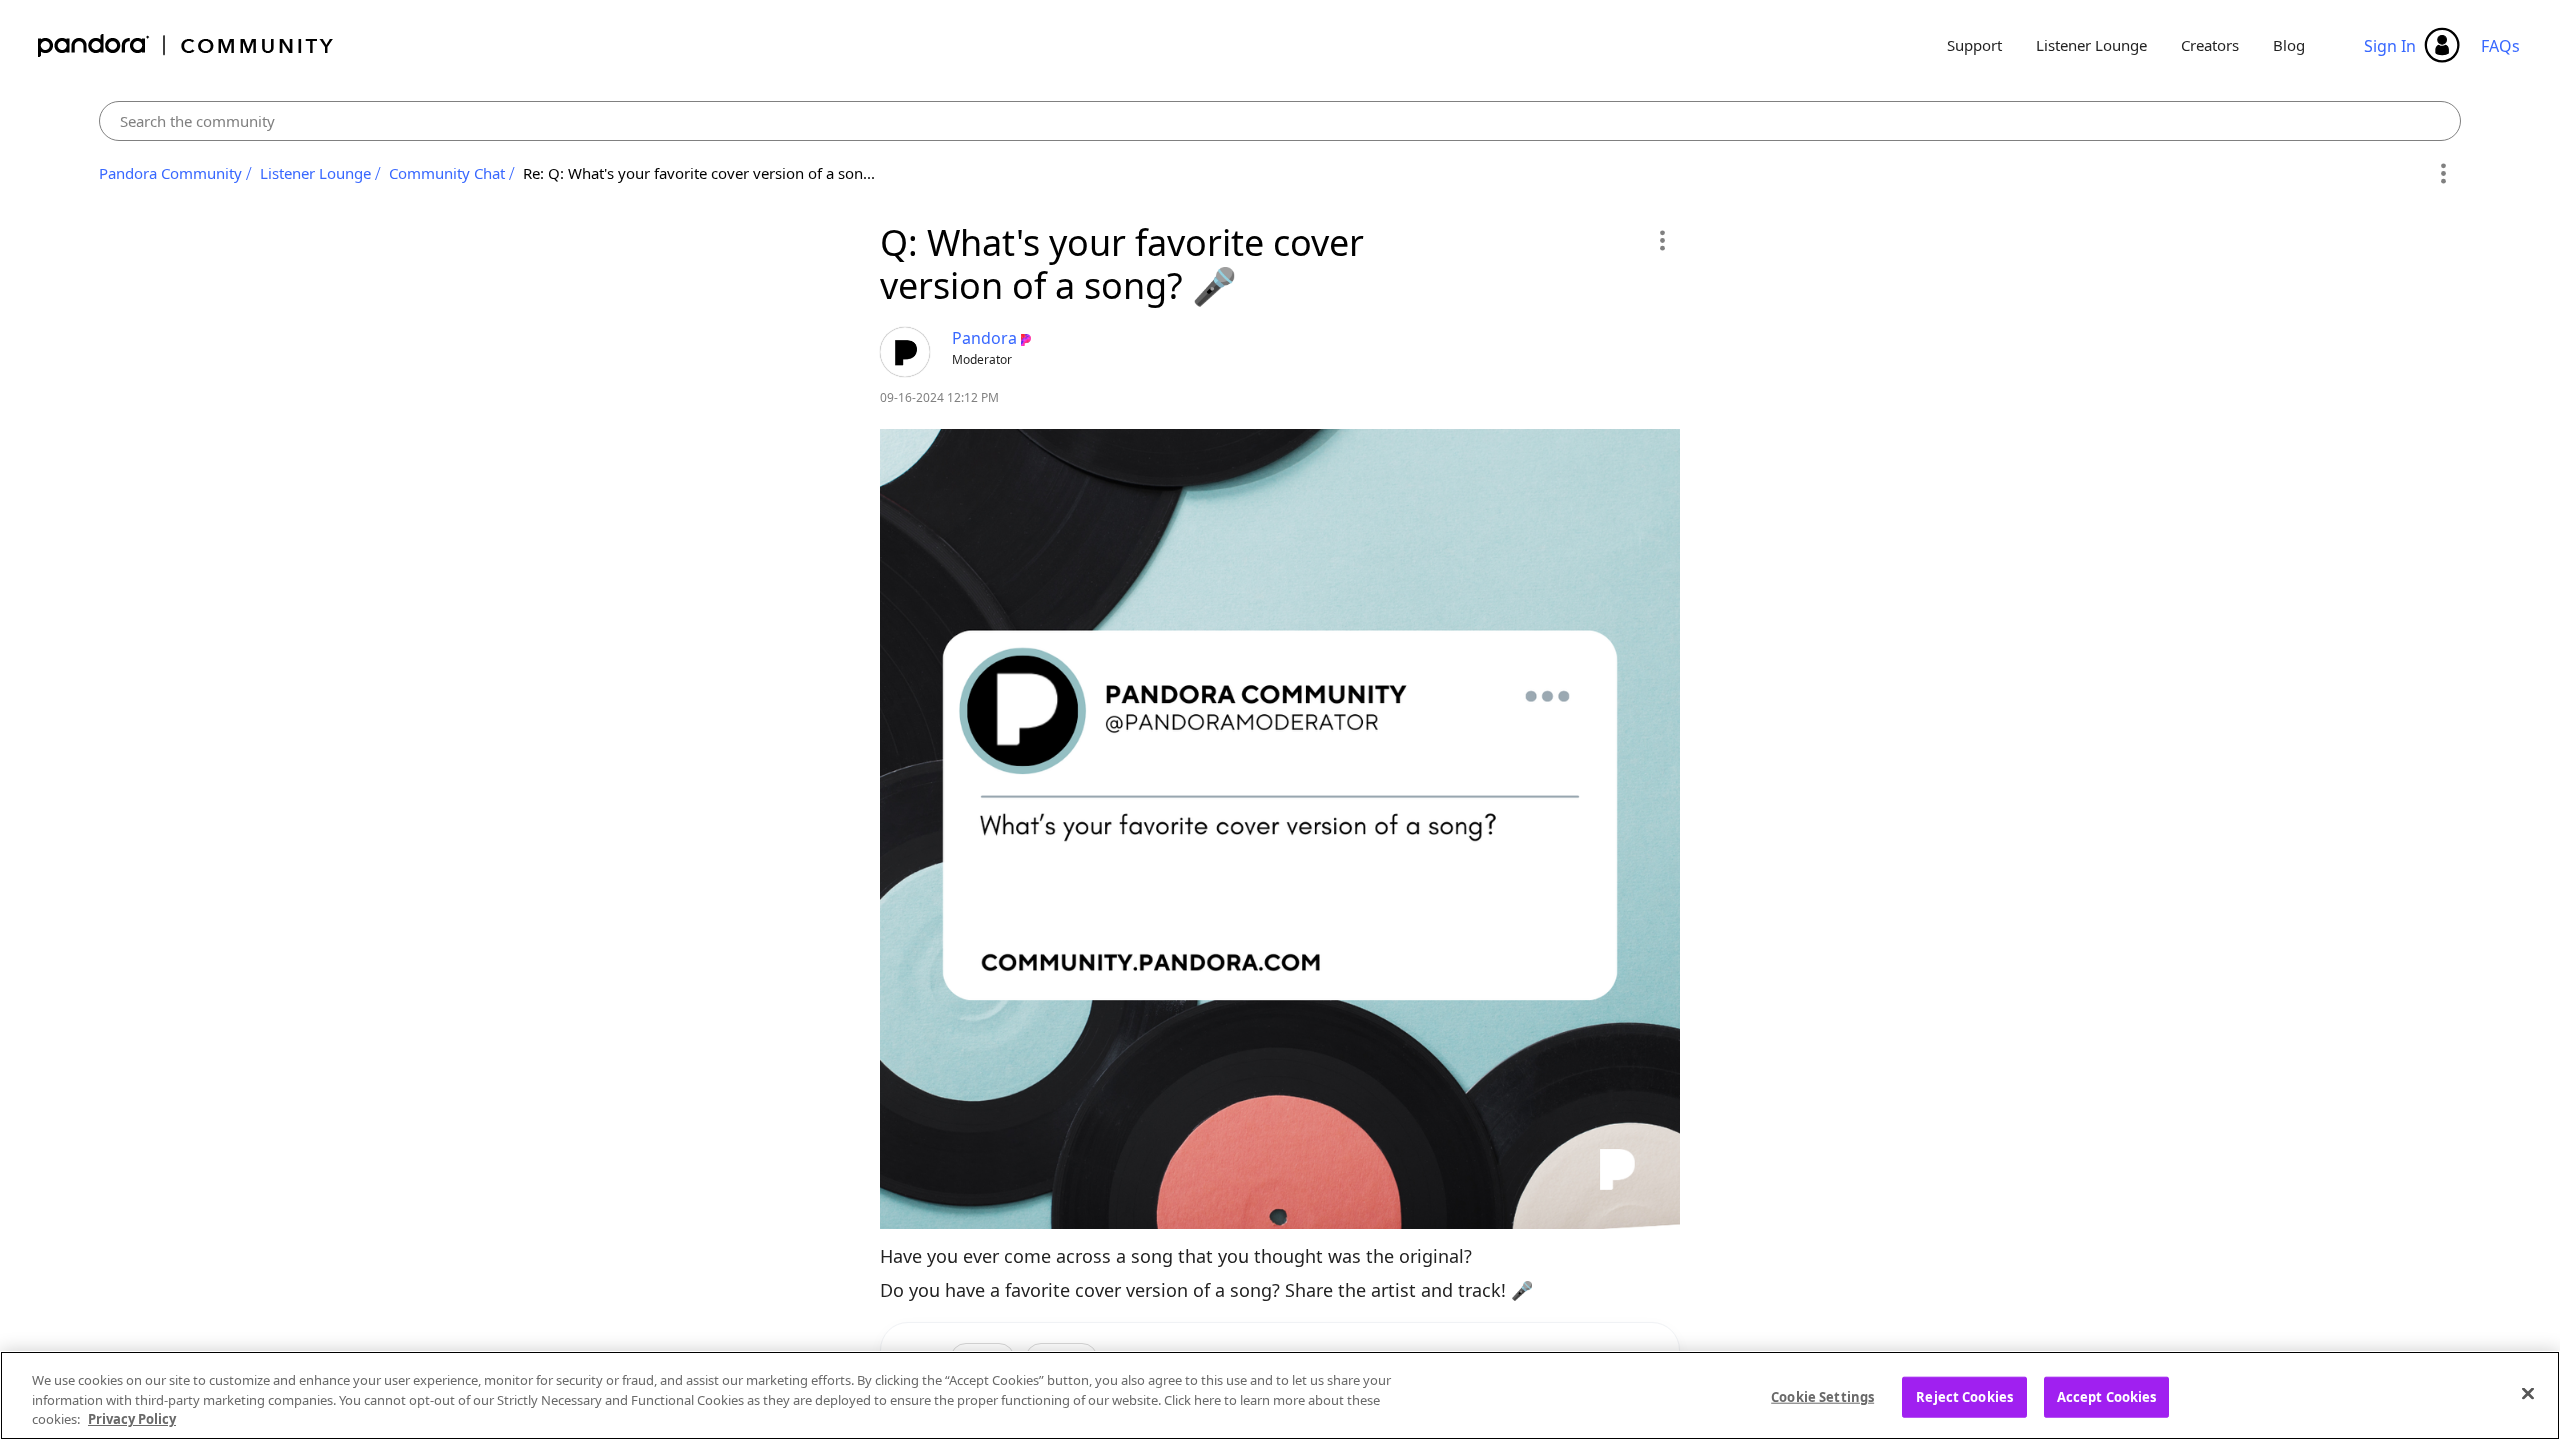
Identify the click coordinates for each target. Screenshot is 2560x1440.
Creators (2210, 45)
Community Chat (447, 173)
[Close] (2528, 1393)
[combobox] (1280, 121)
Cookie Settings (1822, 1396)
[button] (1661, 240)
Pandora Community (186, 45)
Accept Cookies (2107, 1396)
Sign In (2390, 46)
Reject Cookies (1964, 1396)
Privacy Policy (132, 1419)
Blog (2289, 45)
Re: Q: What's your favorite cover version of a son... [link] (699, 173)
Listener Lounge (2091, 45)
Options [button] (2442, 174)
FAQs (2500, 46)
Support (1974, 45)
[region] (1280, 1395)
